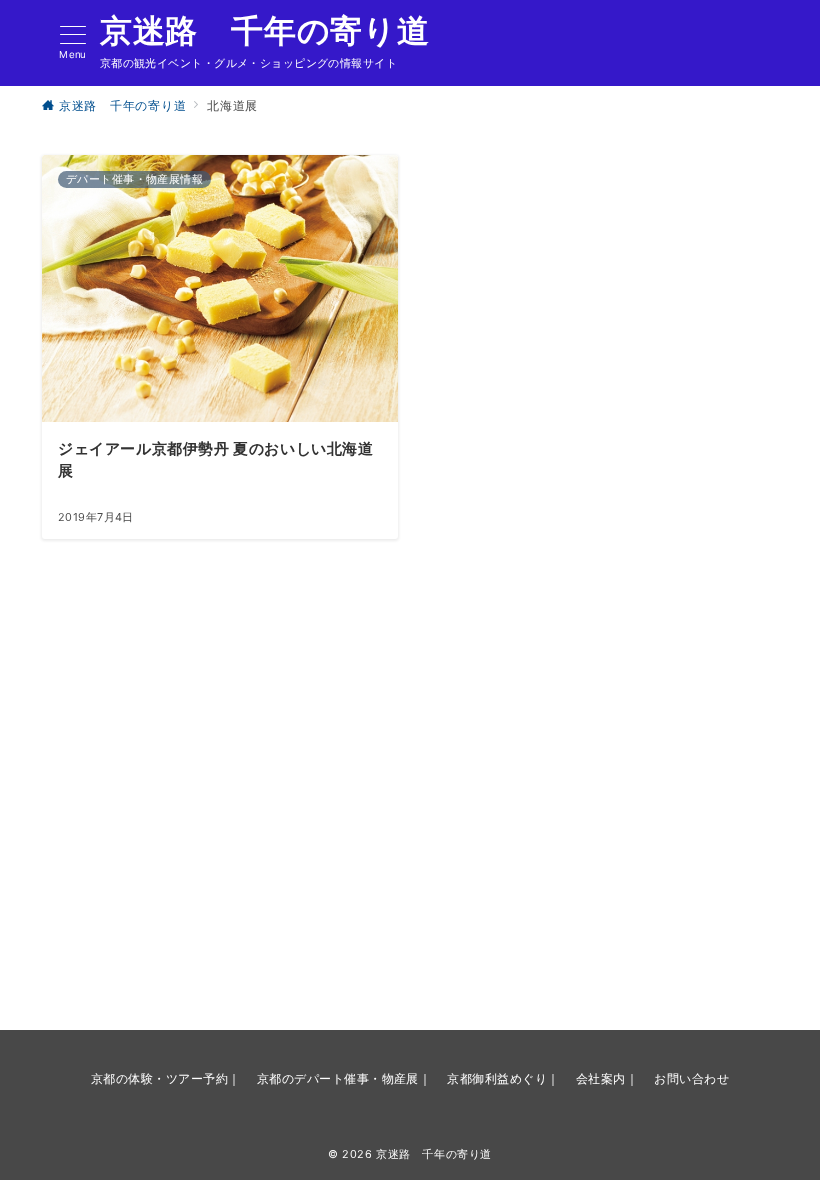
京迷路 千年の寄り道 (265, 31)
